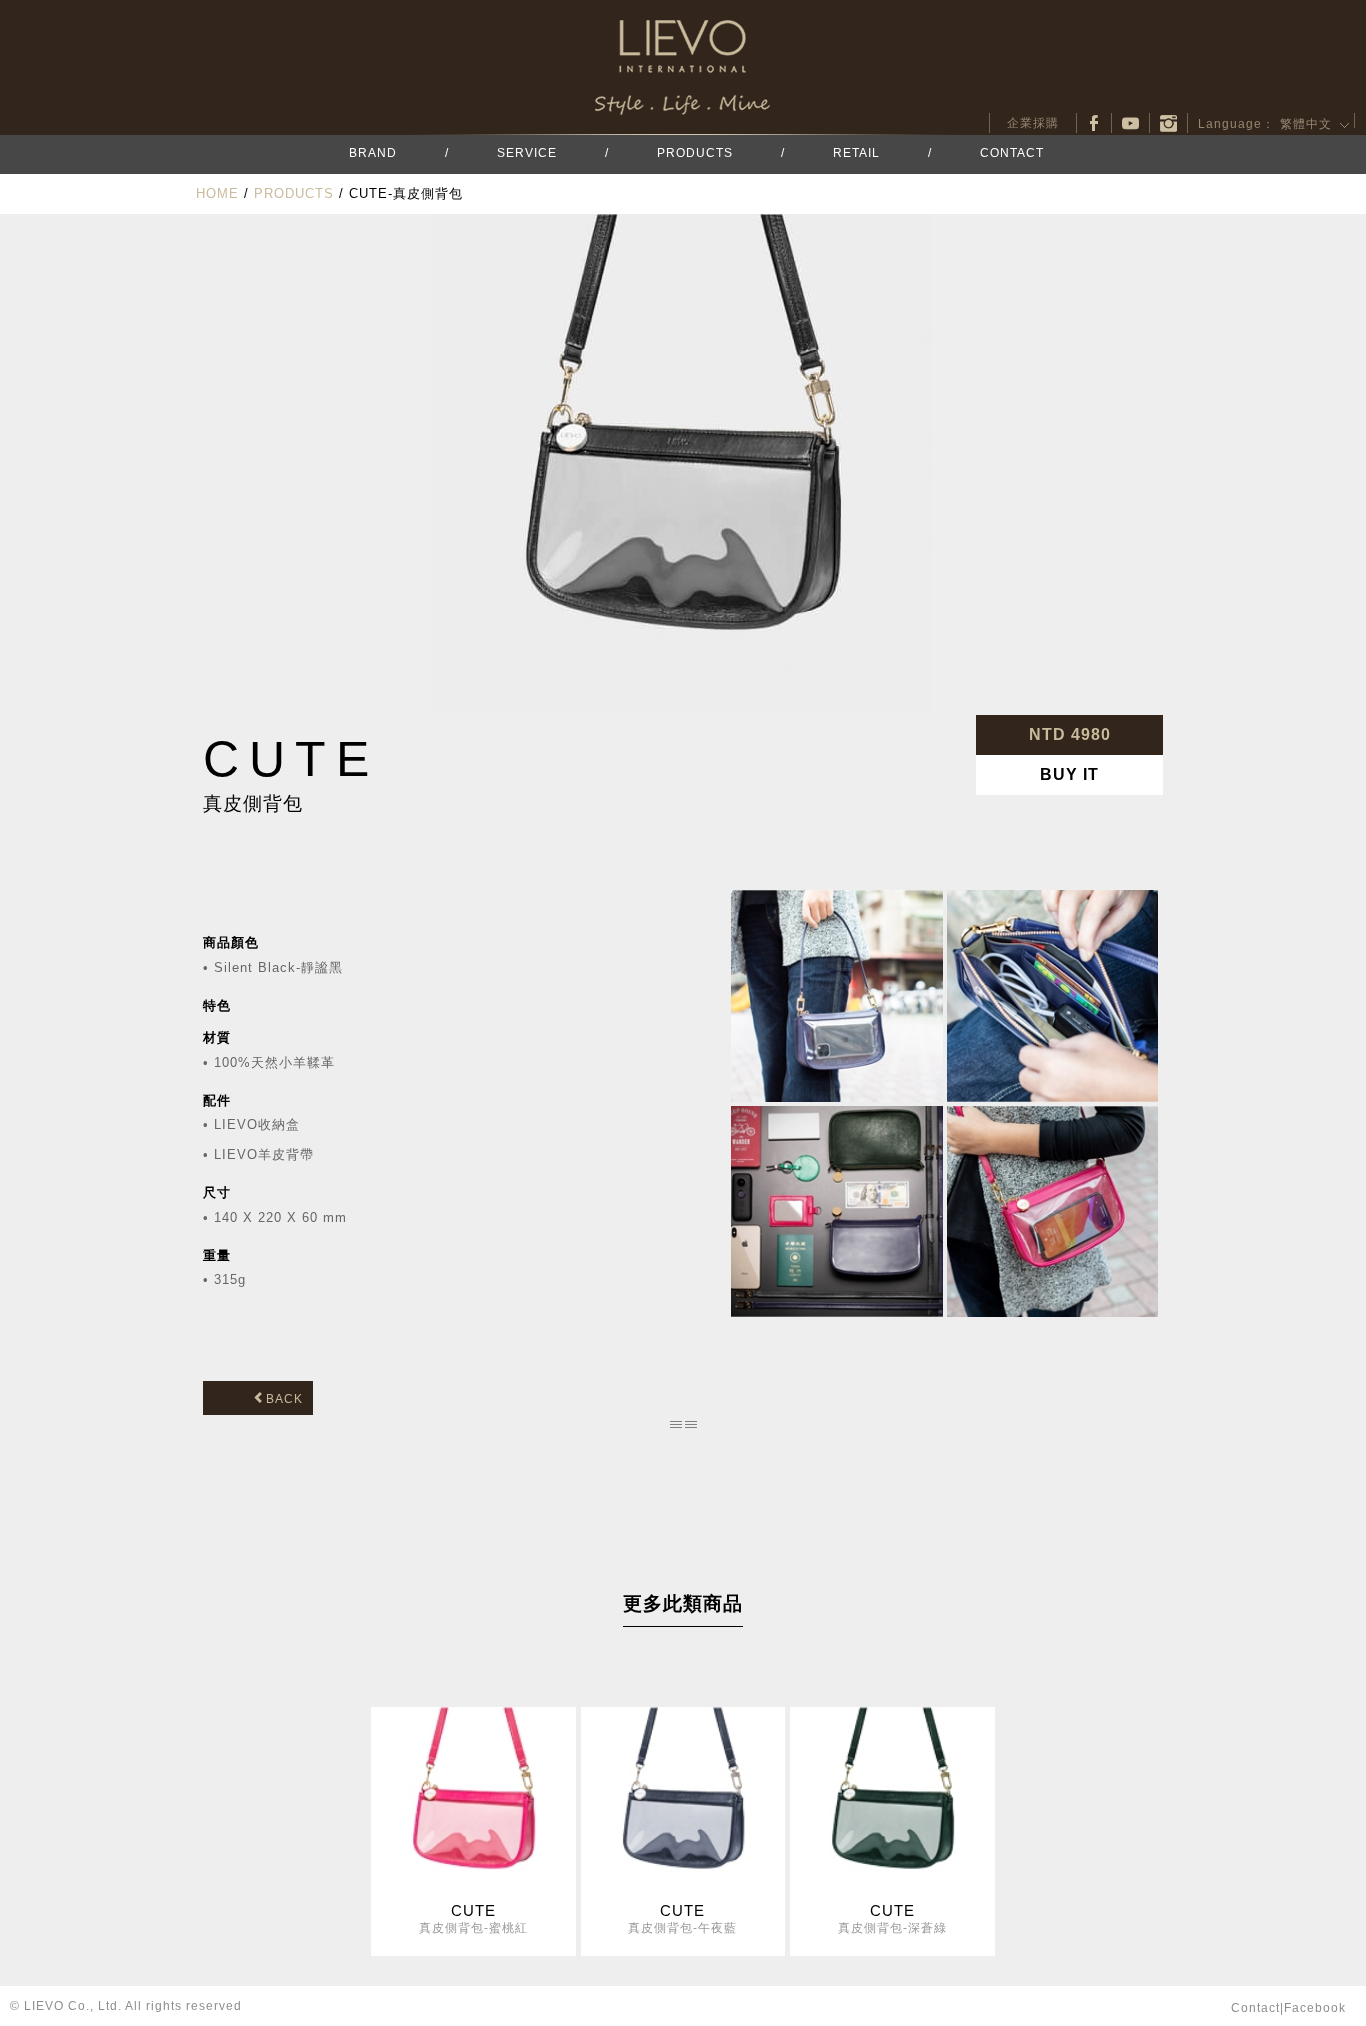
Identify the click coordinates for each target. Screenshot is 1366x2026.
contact (1255, 2008)
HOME (217, 193)
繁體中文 (1306, 124)
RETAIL (856, 153)
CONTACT (1012, 153)
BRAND (373, 153)
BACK (284, 1399)
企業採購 (1033, 123)
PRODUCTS (695, 153)
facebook (1094, 123)
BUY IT (1069, 774)
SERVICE (527, 153)
